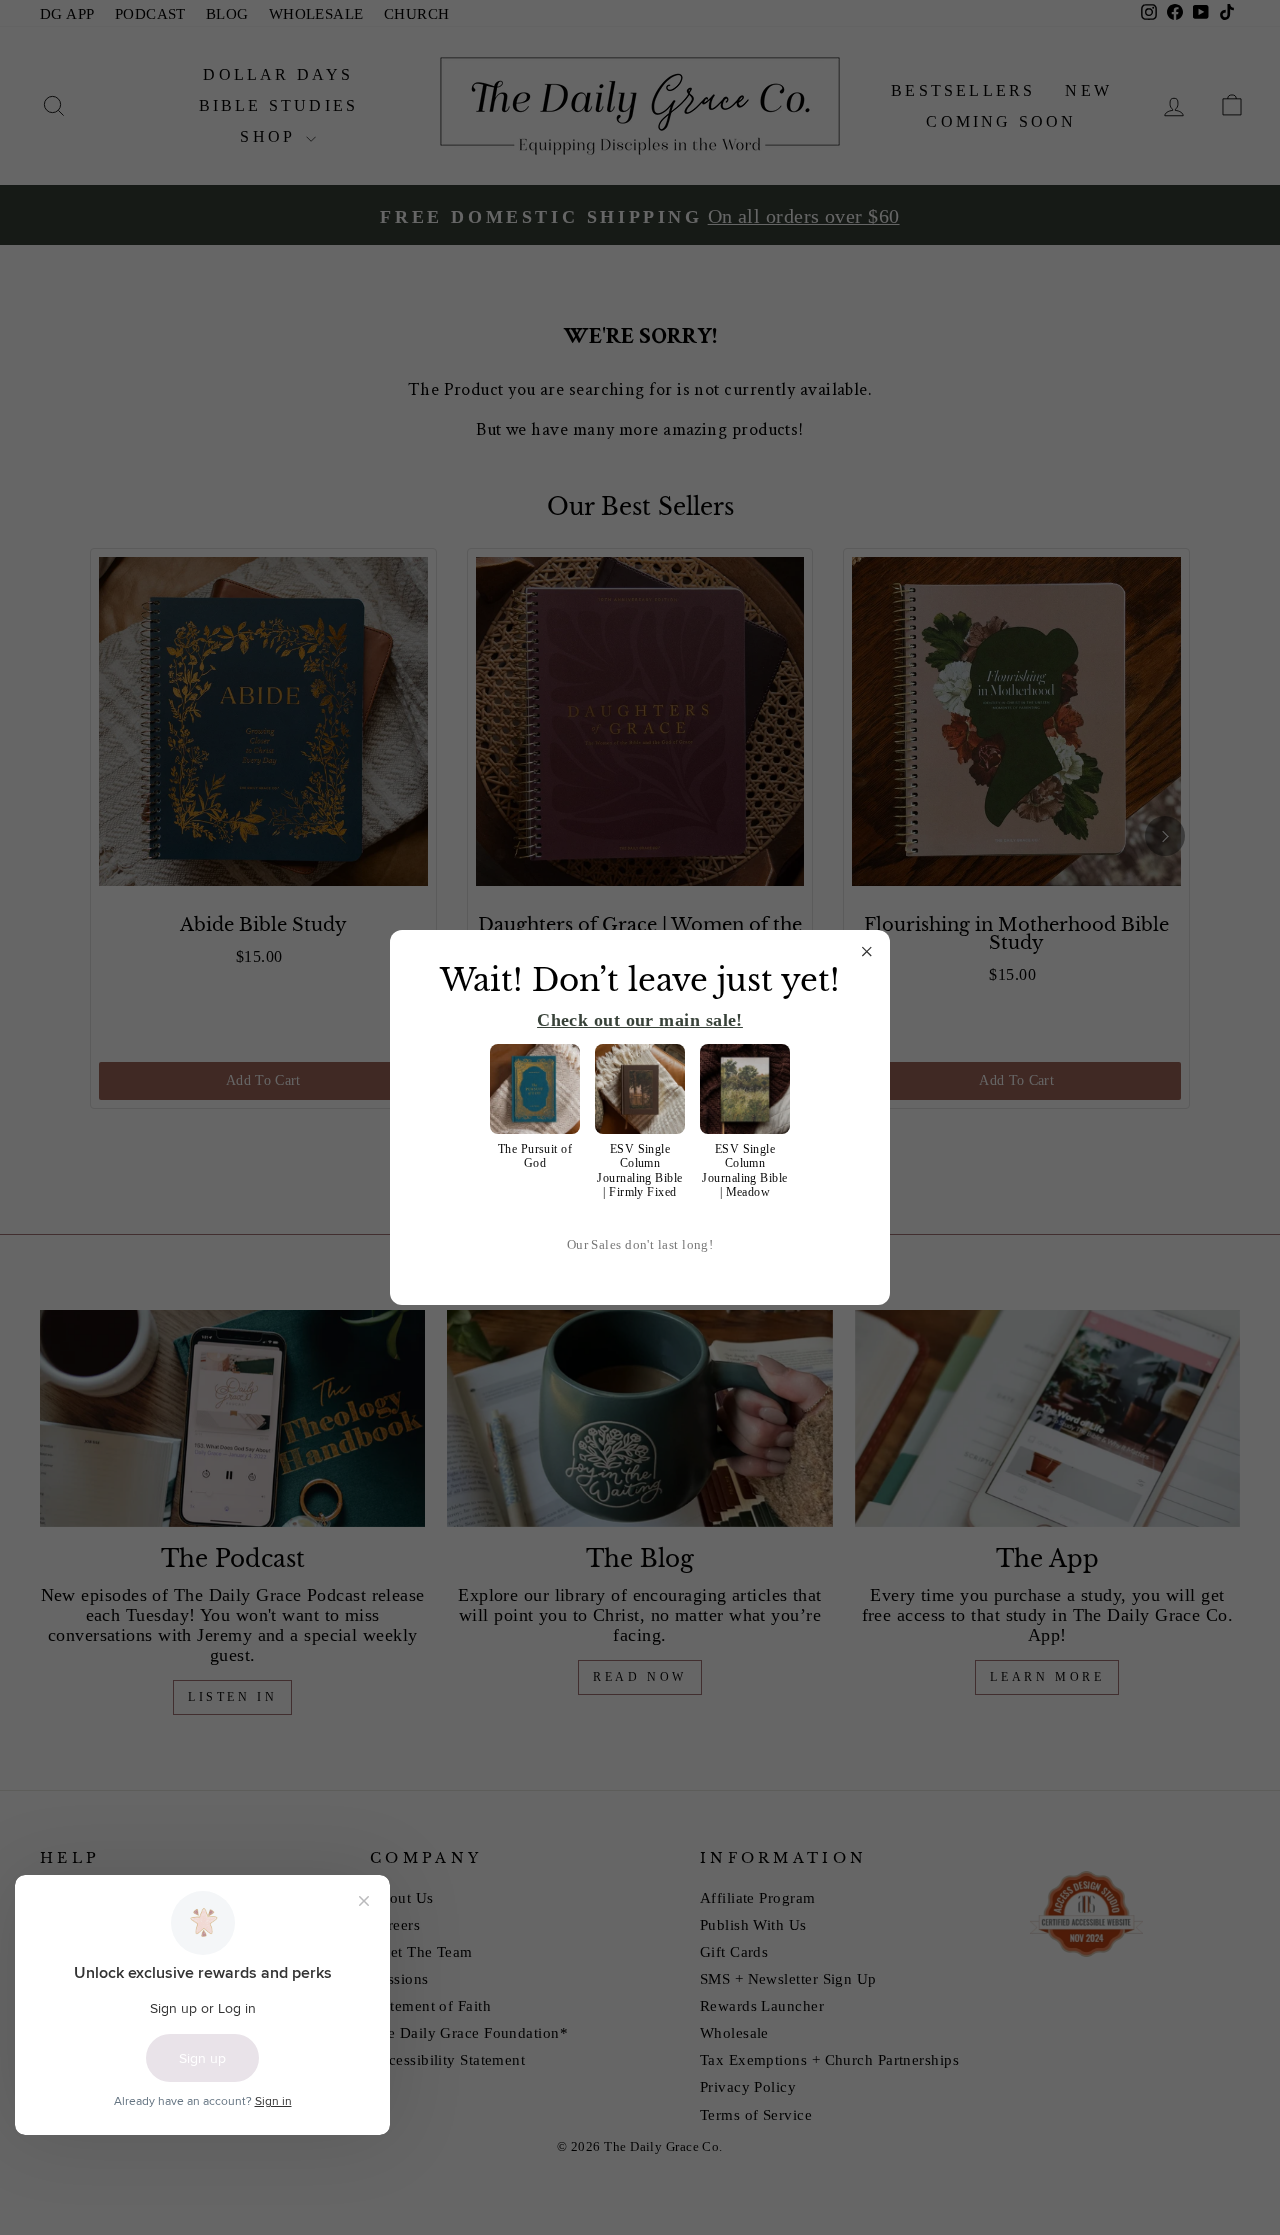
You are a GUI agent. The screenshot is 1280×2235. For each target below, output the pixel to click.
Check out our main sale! (640, 1020)
